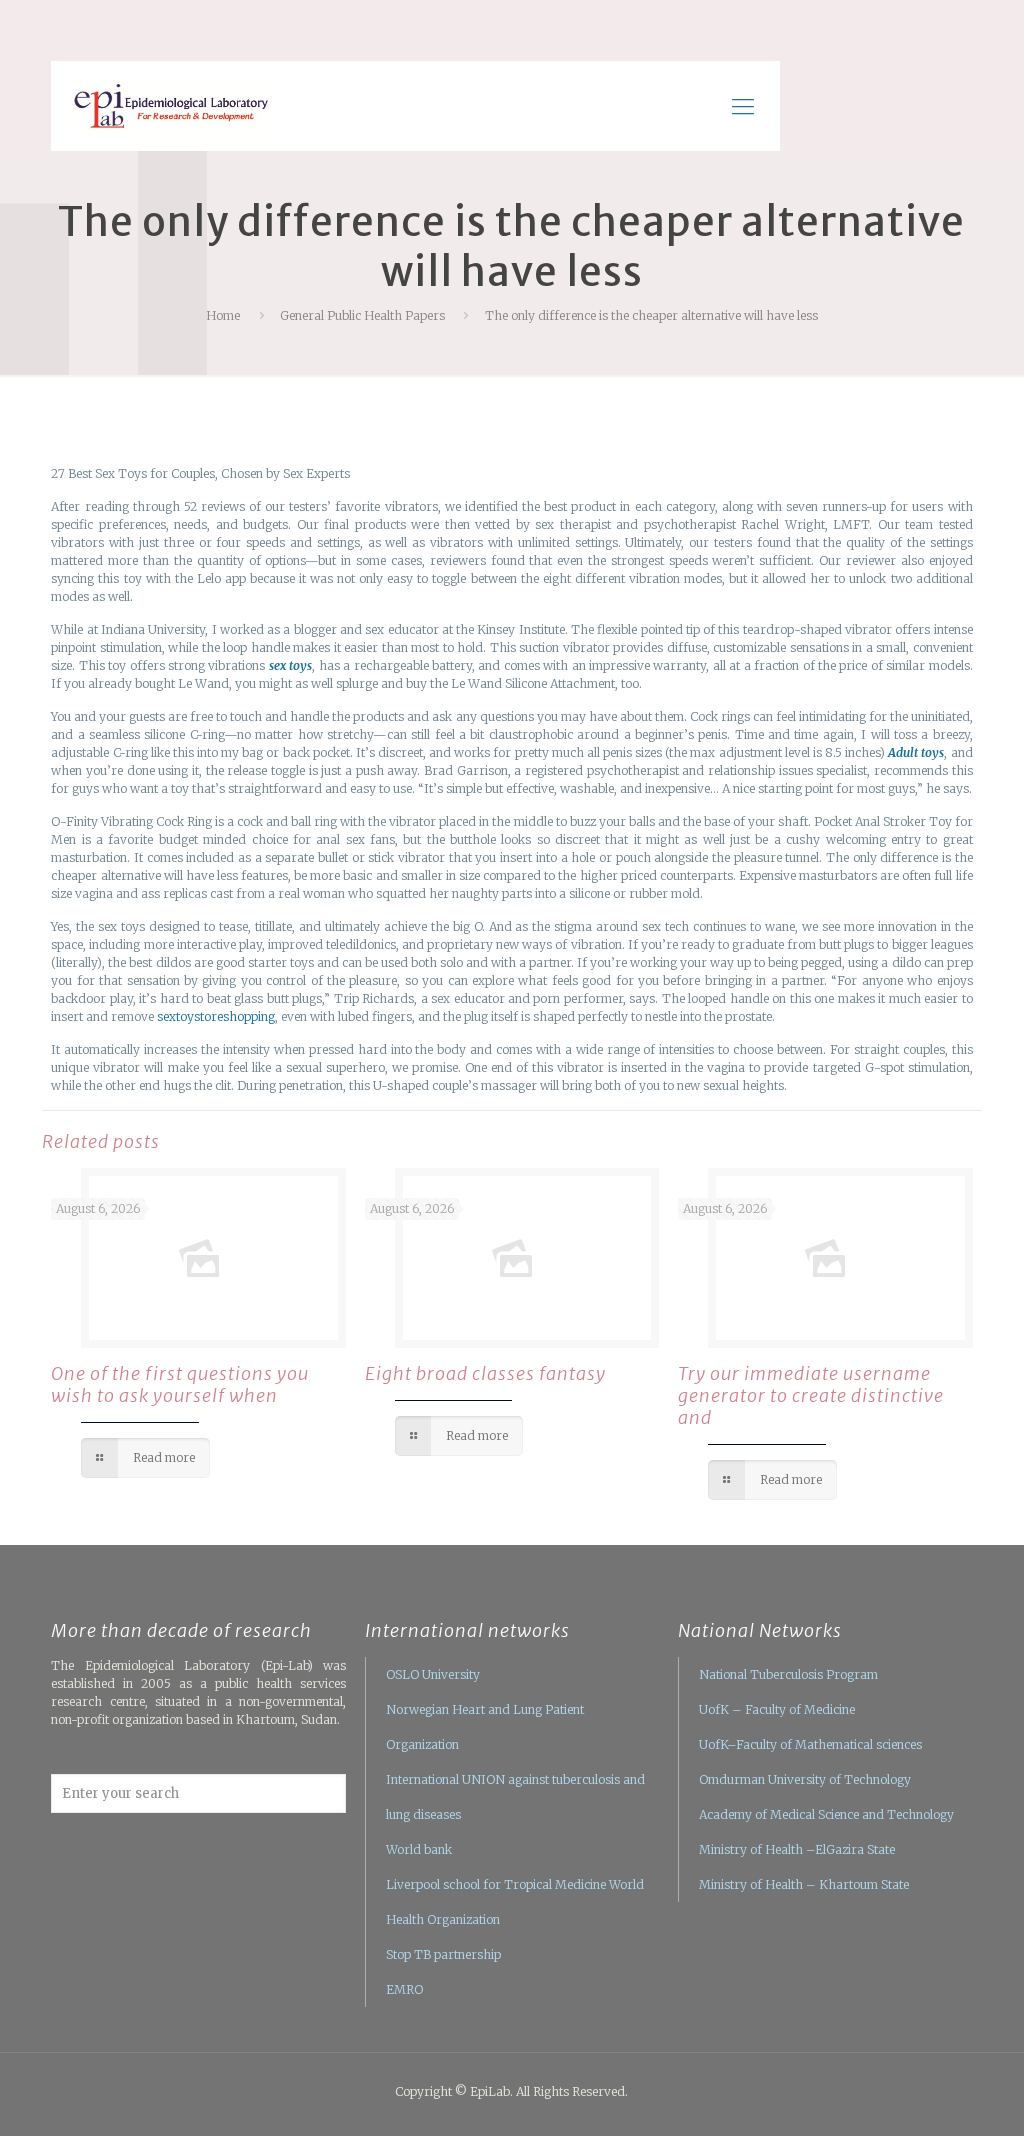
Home (223, 315)
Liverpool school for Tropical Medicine (496, 1884)
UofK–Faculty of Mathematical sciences (810, 1744)
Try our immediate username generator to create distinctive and (811, 1395)
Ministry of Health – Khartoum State (804, 1884)
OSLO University (433, 1674)
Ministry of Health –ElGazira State (797, 1849)
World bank (419, 1849)
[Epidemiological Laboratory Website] (171, 106)
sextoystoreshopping (216, 1016)
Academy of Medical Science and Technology (826, 1814)
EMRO (404, 1989)
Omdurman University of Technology (805, 1779)
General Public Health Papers (362, 315)
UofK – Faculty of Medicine (777, 1709)
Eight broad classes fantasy (485, 1373)
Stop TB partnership (443, 1954)
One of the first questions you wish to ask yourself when (180, 1384)
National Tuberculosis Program (788, 1674)
